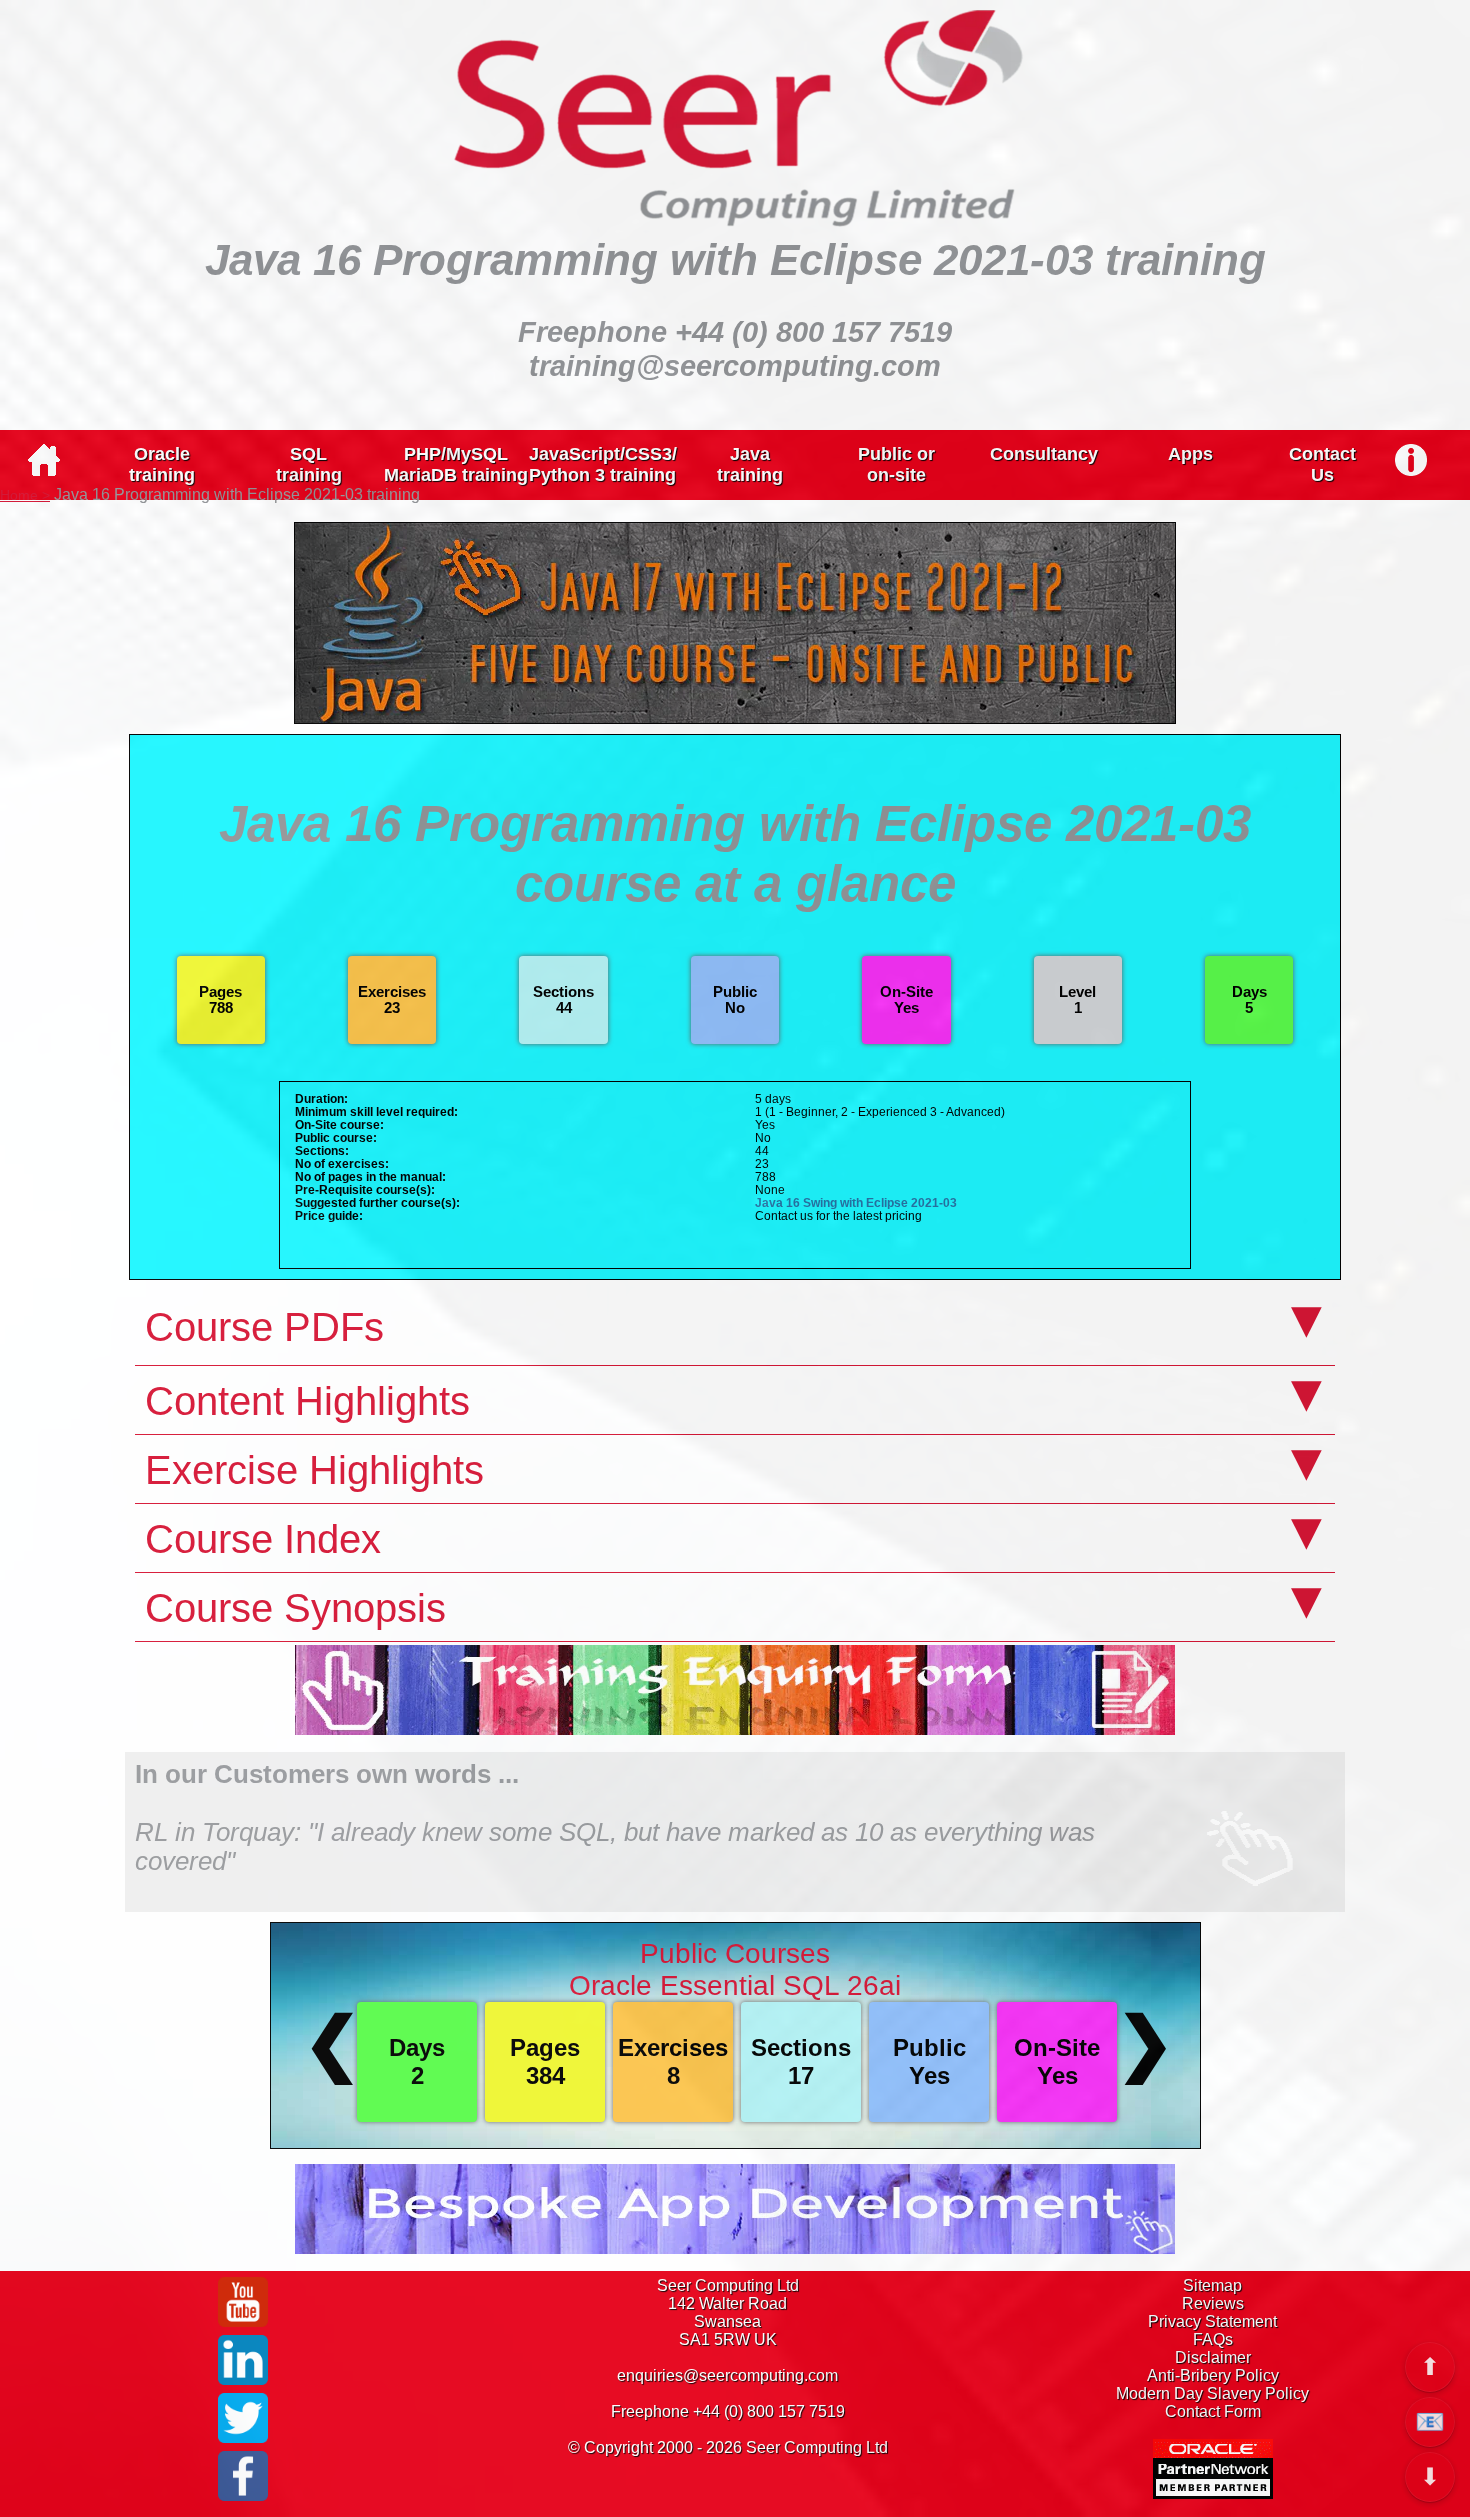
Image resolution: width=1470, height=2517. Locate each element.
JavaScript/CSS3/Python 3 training (602, 464)
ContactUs (1322, 464)
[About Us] (1411, 458)
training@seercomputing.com (735, 365)
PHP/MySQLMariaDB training (456, 464)
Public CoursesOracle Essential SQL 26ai (735, 1969)
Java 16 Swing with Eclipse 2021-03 (856, 1202)
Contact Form (1213, 2411)
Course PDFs (264, 1327)
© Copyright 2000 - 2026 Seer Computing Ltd (728, 2447)
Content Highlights (307, 1401)
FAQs (1213, 2339)
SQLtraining (309, 464)
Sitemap (1212, 2285)
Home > (25, 495)
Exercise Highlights (314, 1470)
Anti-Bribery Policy (1213, 2375)
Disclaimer (1213, 2357)
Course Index (263, 1539)
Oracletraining (162, 464)
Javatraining (750, 464)
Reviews (1213, 2303)
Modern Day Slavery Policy (1212, 2393)
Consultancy (1044, 454)
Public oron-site (896, 464)
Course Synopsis (295, 1608)
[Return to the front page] (44, 470)
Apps (1190, 454)
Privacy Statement (1212, 2321)
